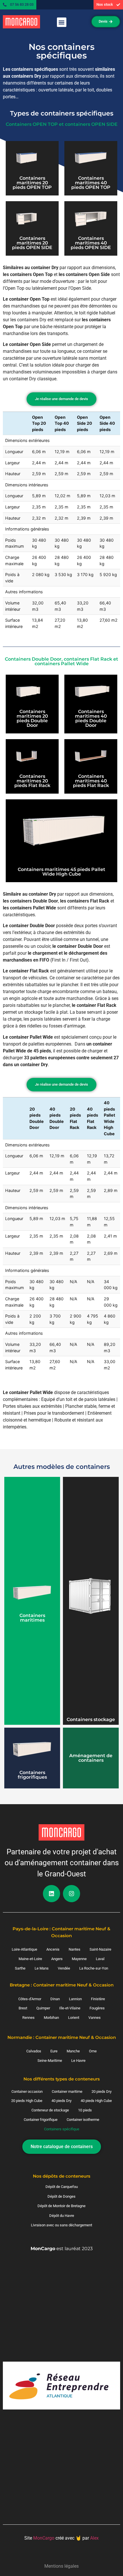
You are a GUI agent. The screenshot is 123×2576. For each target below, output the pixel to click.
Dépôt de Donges (61, 2196)
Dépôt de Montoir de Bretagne (61, 2206)
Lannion (75, 1999)
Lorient (74, 2018)
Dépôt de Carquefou (62, 2187)
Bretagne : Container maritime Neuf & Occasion (62, 1985)
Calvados (34, 2051)
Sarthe (20, 1968)
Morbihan (51, 2018)
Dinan (55, 1999)
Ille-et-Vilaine (70, 2008)
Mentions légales (61, 2566)
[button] (62, 22)
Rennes (28, 2018)
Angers (57, 1959)
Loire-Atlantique (24, 1949)
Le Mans (42, 1968)
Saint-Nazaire (100, 1949)
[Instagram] (72, 1894)
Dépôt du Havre (62, 2216)
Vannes (95, 2018)
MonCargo (44, 2538)
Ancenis (53, 1949)
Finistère (98, 1999)
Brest (23, 2008)
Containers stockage (91, 1719)
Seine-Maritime (50, 2061)
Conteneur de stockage (50, 2110)
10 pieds (85, 2110)
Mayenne (79, 1959)
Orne (93, 2051)
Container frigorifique (41, 2120)
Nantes (75, 1949)
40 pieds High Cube (96, 2101)
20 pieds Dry (102, 2091)
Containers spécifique (62, 2129)
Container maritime (67, 2091)
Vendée (64, 1968)
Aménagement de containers (91, 1758)
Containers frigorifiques (32, 1775)
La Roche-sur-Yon (94, 1968)
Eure (54, 2051)
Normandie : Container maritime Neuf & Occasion (62, 2037)
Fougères (97, 2008)
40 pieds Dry (61, 2101)
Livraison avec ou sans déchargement (61, 2225)
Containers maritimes (32, 1618)
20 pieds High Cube (27, 2101)
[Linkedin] (51, 1894)
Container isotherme (83, 2120)
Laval (100, 1959)
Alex (94, 2538)
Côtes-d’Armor (30, 1999)
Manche (73, 2051)
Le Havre (78, 2061)
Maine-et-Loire (30, 1959)
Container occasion (27, 2091)
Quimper (43, 2008)
